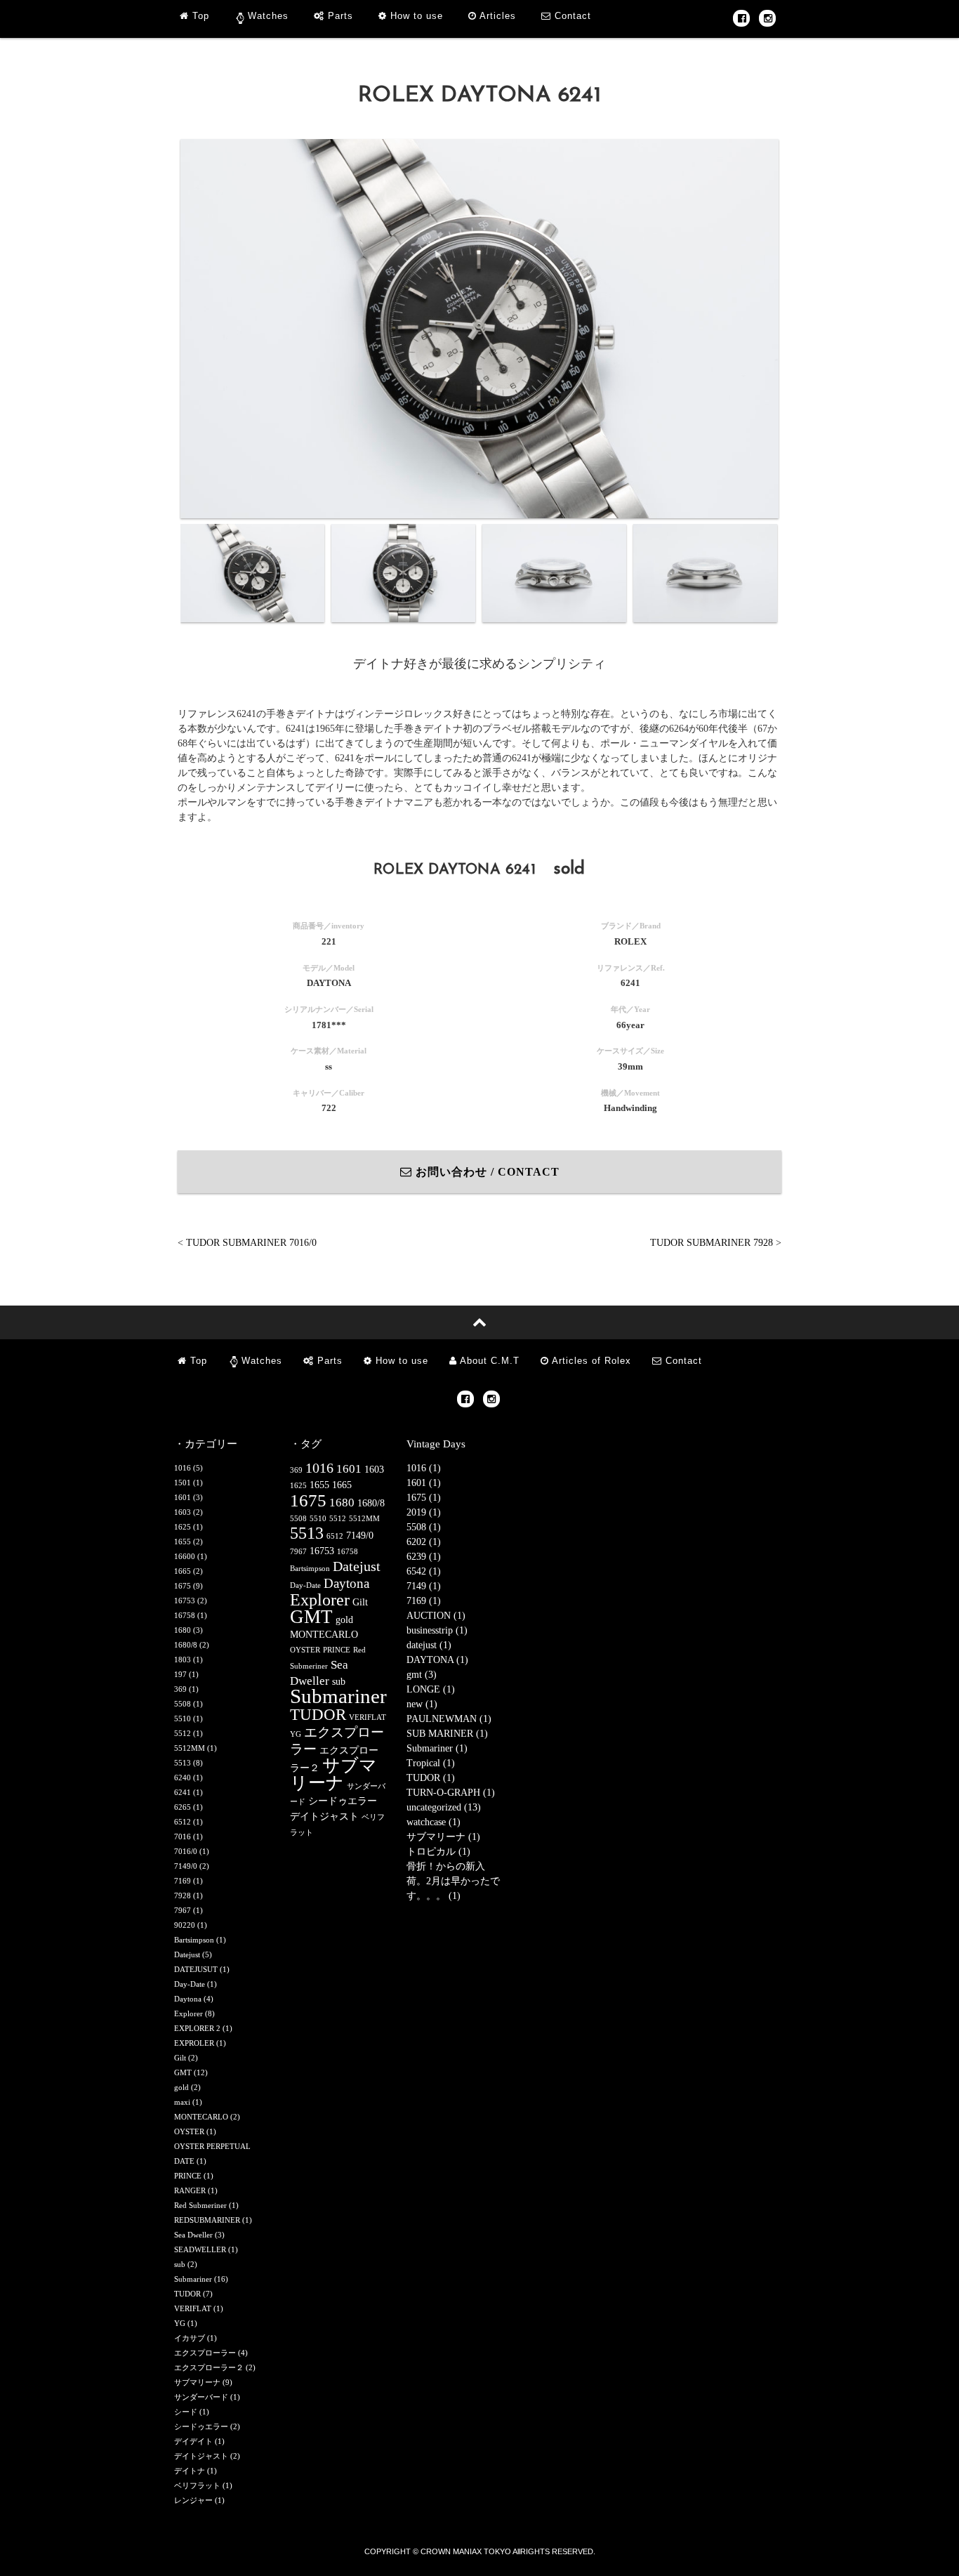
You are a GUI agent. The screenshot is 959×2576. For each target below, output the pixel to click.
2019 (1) (424, 1512)
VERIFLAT (193, 2308)
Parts (339, 16)
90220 (185, 1925)
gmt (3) (422, 1675)
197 (180, 1674)
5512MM (190, 1748)
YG (180, 2323)
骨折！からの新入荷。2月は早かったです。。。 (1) (453, 1881)
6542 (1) (424, 1571)
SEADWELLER (200, 2249)
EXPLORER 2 (197, 2028)
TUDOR (187, 2294)
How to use (415, 16)
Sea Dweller (193, 2235)
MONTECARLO (201, 2117)
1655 (183, 1542)
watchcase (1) (434, 1822)
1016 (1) (424, 1468)
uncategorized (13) (444, 1807)
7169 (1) (424, 1601)
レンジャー (193, 2500)
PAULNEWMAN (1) (449, 1719)
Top (199, 16)
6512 (183, 1822)
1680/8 (186, 1645)
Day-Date (190, 1984)
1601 (183, 1497)
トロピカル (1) (438, 1852)
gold (181, 2087)
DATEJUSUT (196, 1969)
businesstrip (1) (437, 1630)
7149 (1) (424, 1586)
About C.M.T (488, 1361)
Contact (571, 16)
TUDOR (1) (431, 1778)
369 (180, 1689)
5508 (183, 1704)
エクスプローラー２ (209, 2367)
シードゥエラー (201, 2426)
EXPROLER (194, 2043)
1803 (183, 1660)
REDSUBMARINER (207, 2220)
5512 (183, 1733)
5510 (183, 1719)
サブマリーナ (197, 2382)
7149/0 (186, 1866)
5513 (183, 1763)
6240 (183, 1777)
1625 (183, 1527)
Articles (496, 16)
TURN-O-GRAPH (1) (451, 1793)
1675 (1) (424, 1498)
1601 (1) (424, 1483)
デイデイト (193, 2441)
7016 (183, 1836)
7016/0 (186, 1851)
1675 (183, 1586)
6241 (183, 1792)
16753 (185, 1601)
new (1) (422, 1704)
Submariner (193, 2279)
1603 (183, 1512)
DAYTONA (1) (437, 1660)
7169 (183, 1881)
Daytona (188, 1999)
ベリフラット (197, 2485)
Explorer (189, 2013)
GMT (183, 2072)
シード (186, 2412)
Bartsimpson (194, 1940)
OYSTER (189, 2131)
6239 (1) (424, 1557)
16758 (185, 1615)
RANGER (190, 2190)
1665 (183, 1571)
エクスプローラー (205, 2353)
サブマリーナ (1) (443, 1837)
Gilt (180, 2058)
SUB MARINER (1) (447, 1734)
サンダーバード (201, 2397)
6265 (183, 1807)
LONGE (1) (431, 1689)
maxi (182, 2102)
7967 (183, 1910)
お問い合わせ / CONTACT (486, 1172)
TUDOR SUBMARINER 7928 (712, 1243)
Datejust (187, 1954)
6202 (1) (424, 1542)
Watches (268, 16)
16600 (185, 1556)
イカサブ (190, 2338)
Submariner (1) (437, 1748)
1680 (183, 1630)
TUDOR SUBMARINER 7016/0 (251, 1243)
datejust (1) (429, 1645)
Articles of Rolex (590, 1361)
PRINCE (188, 2176)
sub (180, 2264)
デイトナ (190, 2471)
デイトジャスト (201, 2456)
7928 (183, 1895)
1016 (183, 1468)
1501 (183, 1483)
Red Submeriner (200, 2205)
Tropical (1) (431, 1763)
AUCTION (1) (436, 1616)
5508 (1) (424, 1527)
